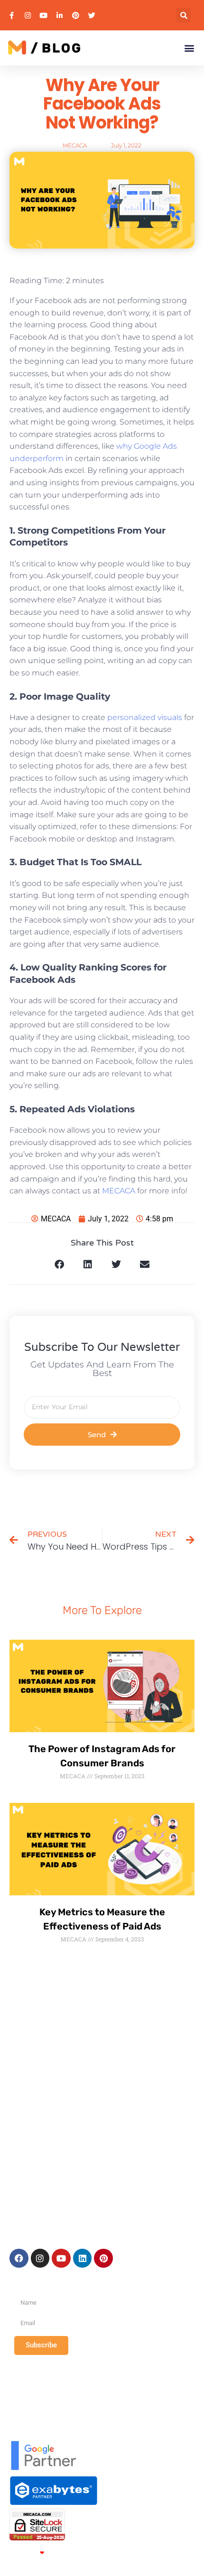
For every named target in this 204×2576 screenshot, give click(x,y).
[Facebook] (19, 2258)
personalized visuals (145, 717)
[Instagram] (40, 2258)
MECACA (119, 1191)
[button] (184, 15)
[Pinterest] (103, 2258)
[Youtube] (61, 2258)
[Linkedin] (83, 2258)
